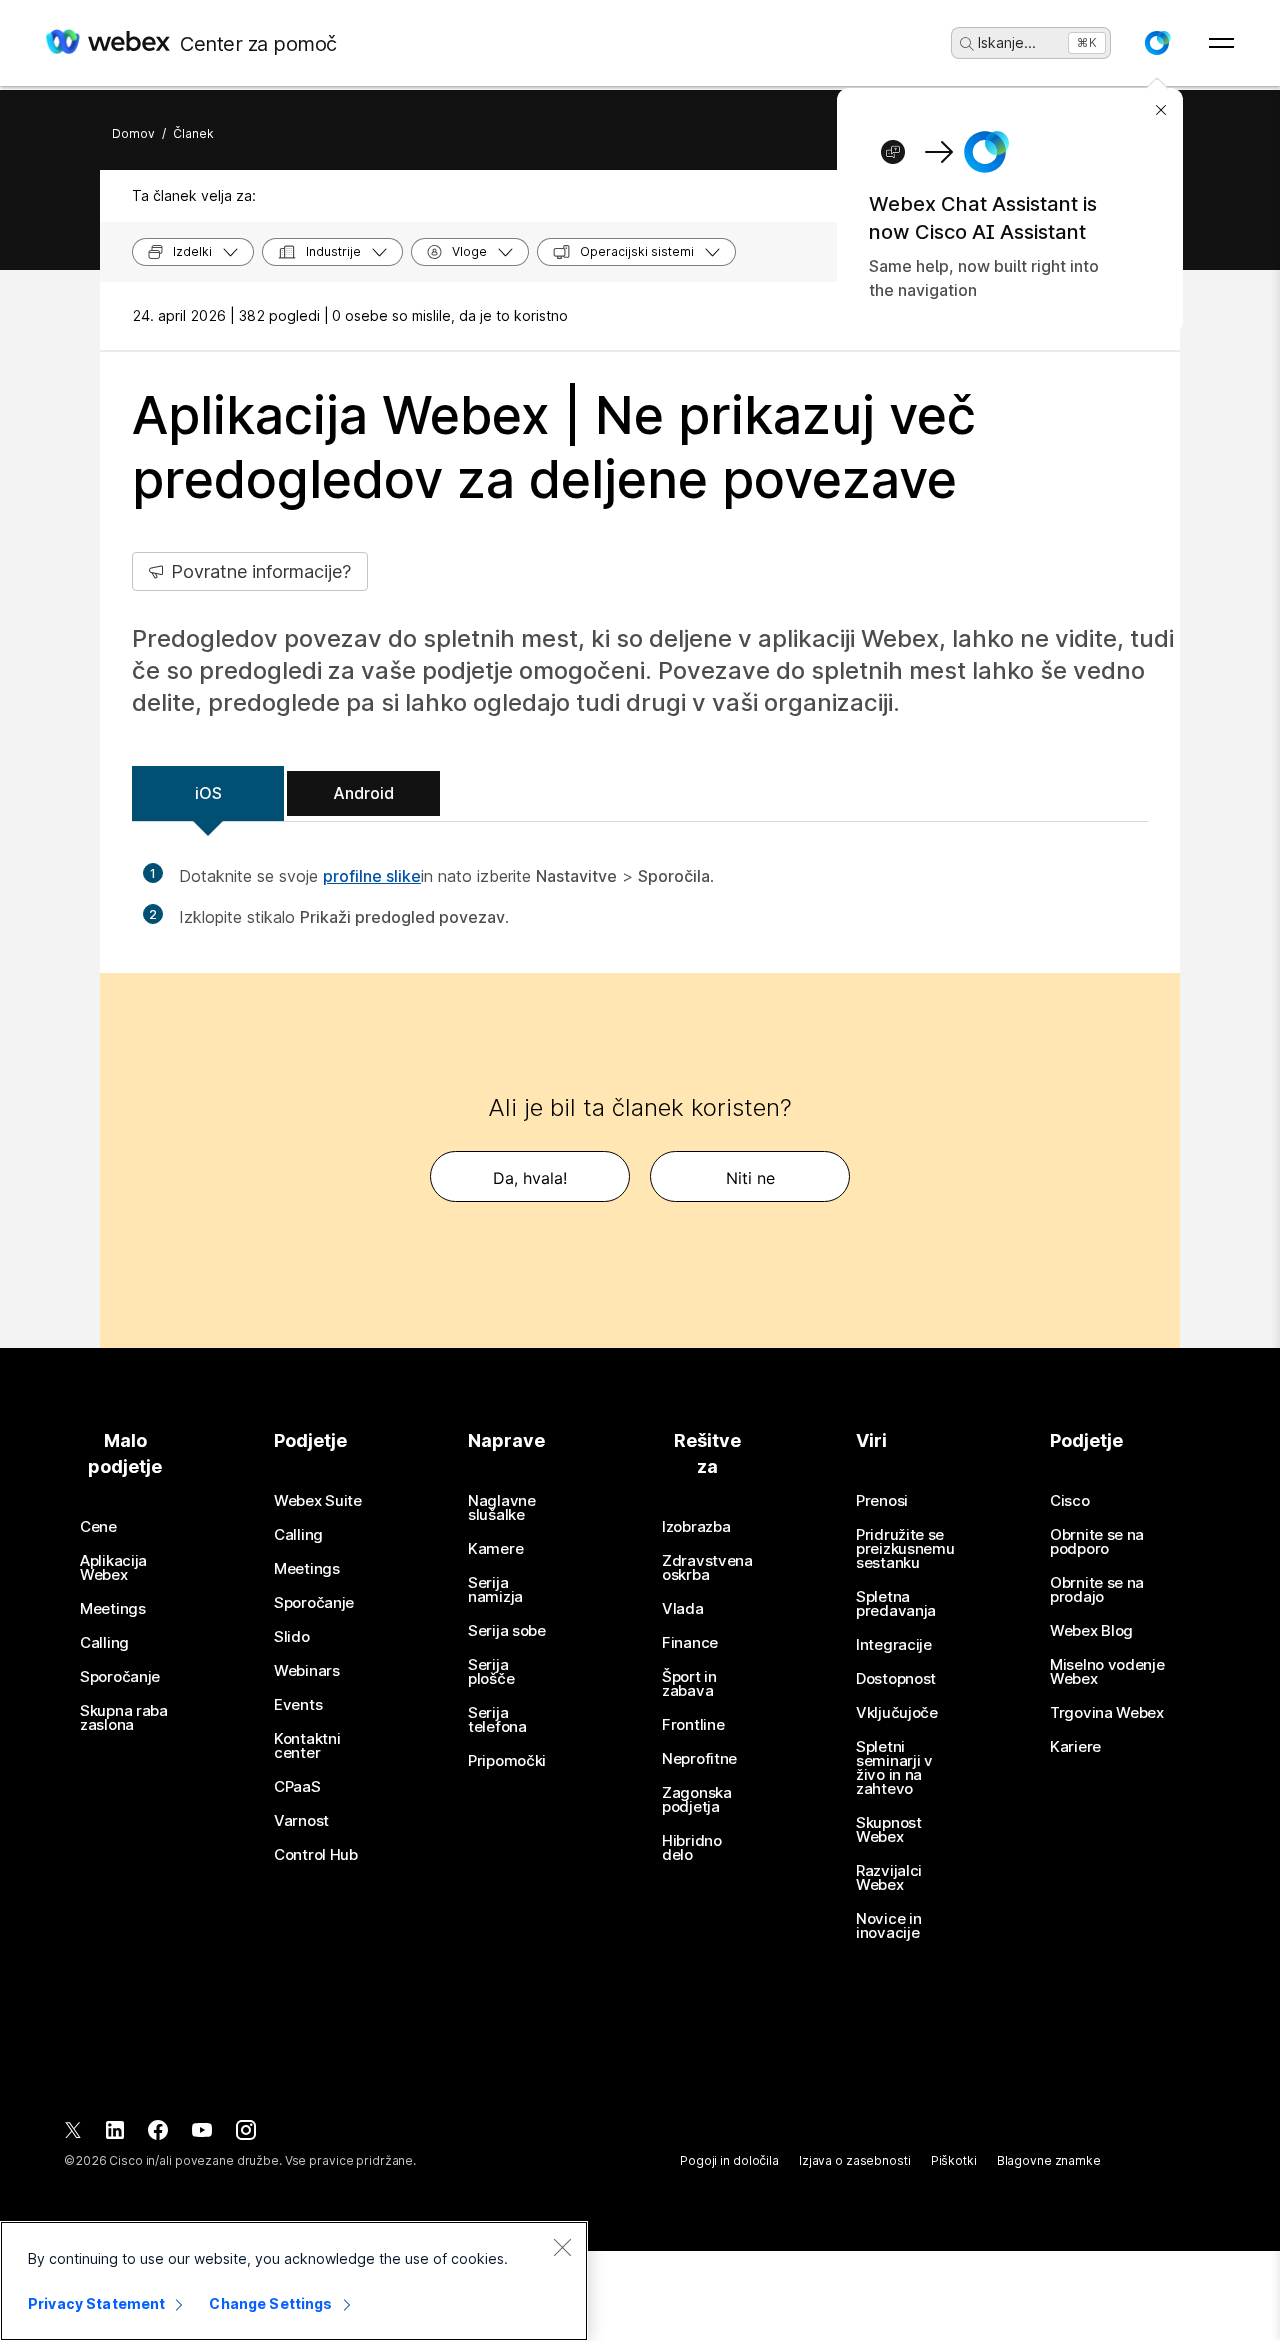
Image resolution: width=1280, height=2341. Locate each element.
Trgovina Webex (1107, 1713)
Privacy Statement (96, 2303)
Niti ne (750, 1178)
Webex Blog (1091, 1631)
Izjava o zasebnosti (855, 2160)
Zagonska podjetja (697, 1800)
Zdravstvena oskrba (707, 1568)
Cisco (1070, 1501)
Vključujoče (897, 1713)
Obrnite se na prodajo (1097, 1590)
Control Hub (316, 1855)
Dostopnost (896, 1679)
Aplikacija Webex (113, 1568)
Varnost (301, 1821)
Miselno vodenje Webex (1107, 1672)
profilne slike (372, 876)
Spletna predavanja (896, 1604)
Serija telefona (497, 1720)
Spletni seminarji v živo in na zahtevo (894, 1768)
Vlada (683, 1609)
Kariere (1075, 1747)
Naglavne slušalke (502, 1508)
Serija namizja (495, 1590)
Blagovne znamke (1049, 2160)
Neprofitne (699, 1759)
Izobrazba (696, 1527)
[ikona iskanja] (967, 44)
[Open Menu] (1221, 43)
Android (363, 793)
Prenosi (882, 1501)
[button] (1157, 43)
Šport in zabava (689, 1684)
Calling (104, 1643)
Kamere (495, 1549)
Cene (98, 1527)
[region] (294, 2281)
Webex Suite (318, 1501)
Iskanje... (1007, 42)
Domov (133, 133)
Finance (690, 1643)
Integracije (894, 1645)
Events (298, 1705)
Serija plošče (491, 1672)
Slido (292, 1637)
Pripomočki (507, 1761)
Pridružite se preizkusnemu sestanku (905, 1549)
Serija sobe (507, 1631)
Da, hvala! (530, 1178)
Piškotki (954, 2160)
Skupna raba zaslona (124, 1718)
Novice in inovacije (888, 1926)
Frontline (693, 1725)
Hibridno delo (692, 1848)
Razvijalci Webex (889, 1878)
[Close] (562, 2247)
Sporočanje (120, 1677)
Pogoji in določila (729, 2160)
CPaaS (297, 1787)
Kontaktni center (307, 1746)
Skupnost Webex (889, 1830)
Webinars (307, 1671)
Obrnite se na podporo (1097, 1542)
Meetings (113, 1609)
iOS (208, 793)
